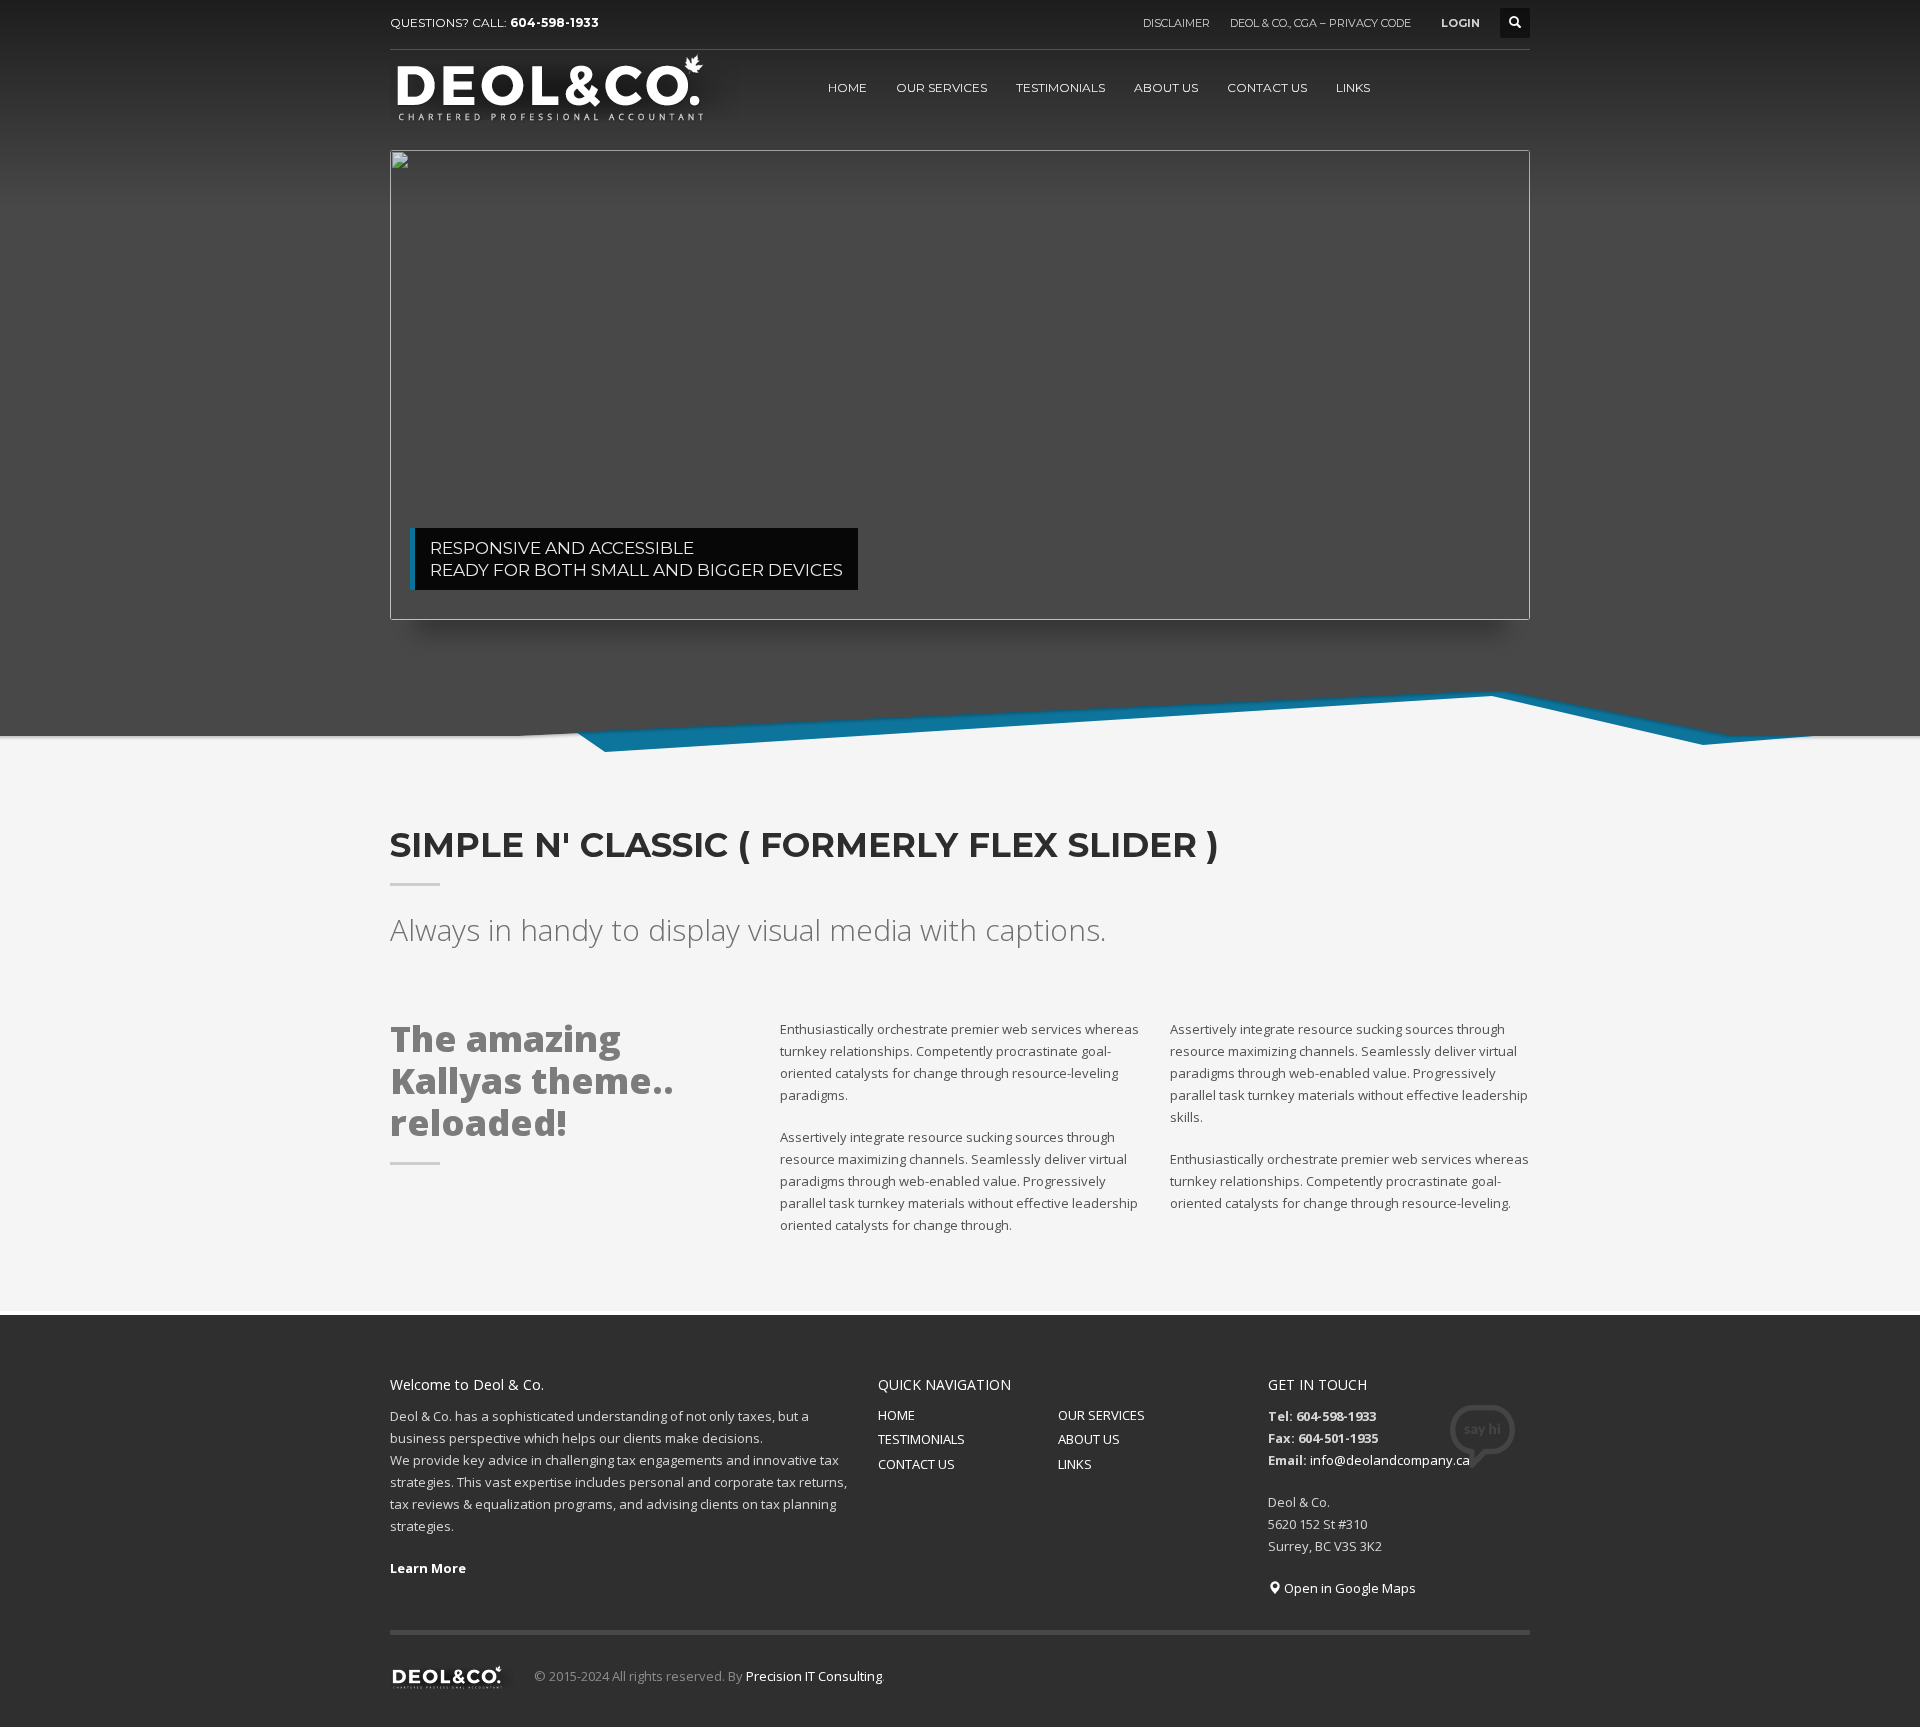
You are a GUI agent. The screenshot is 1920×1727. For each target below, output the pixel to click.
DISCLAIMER (1176, 23)
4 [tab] (1457, 580)
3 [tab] (1351, 580)
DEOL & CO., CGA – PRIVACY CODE (1320, 23)
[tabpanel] (960, 385)
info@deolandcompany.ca (1390, 1460)
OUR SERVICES (1101, 1415)
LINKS (1075, 1464)
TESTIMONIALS (921, 1439)
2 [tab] (1245, 580)
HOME (896, 1415)
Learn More (428, 1568)
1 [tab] (1139, 580)
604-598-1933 (554, 22)
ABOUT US (1089, 1439)
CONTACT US (916, 1464)
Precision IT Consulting (814, 1676)
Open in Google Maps (1348, 1588)
